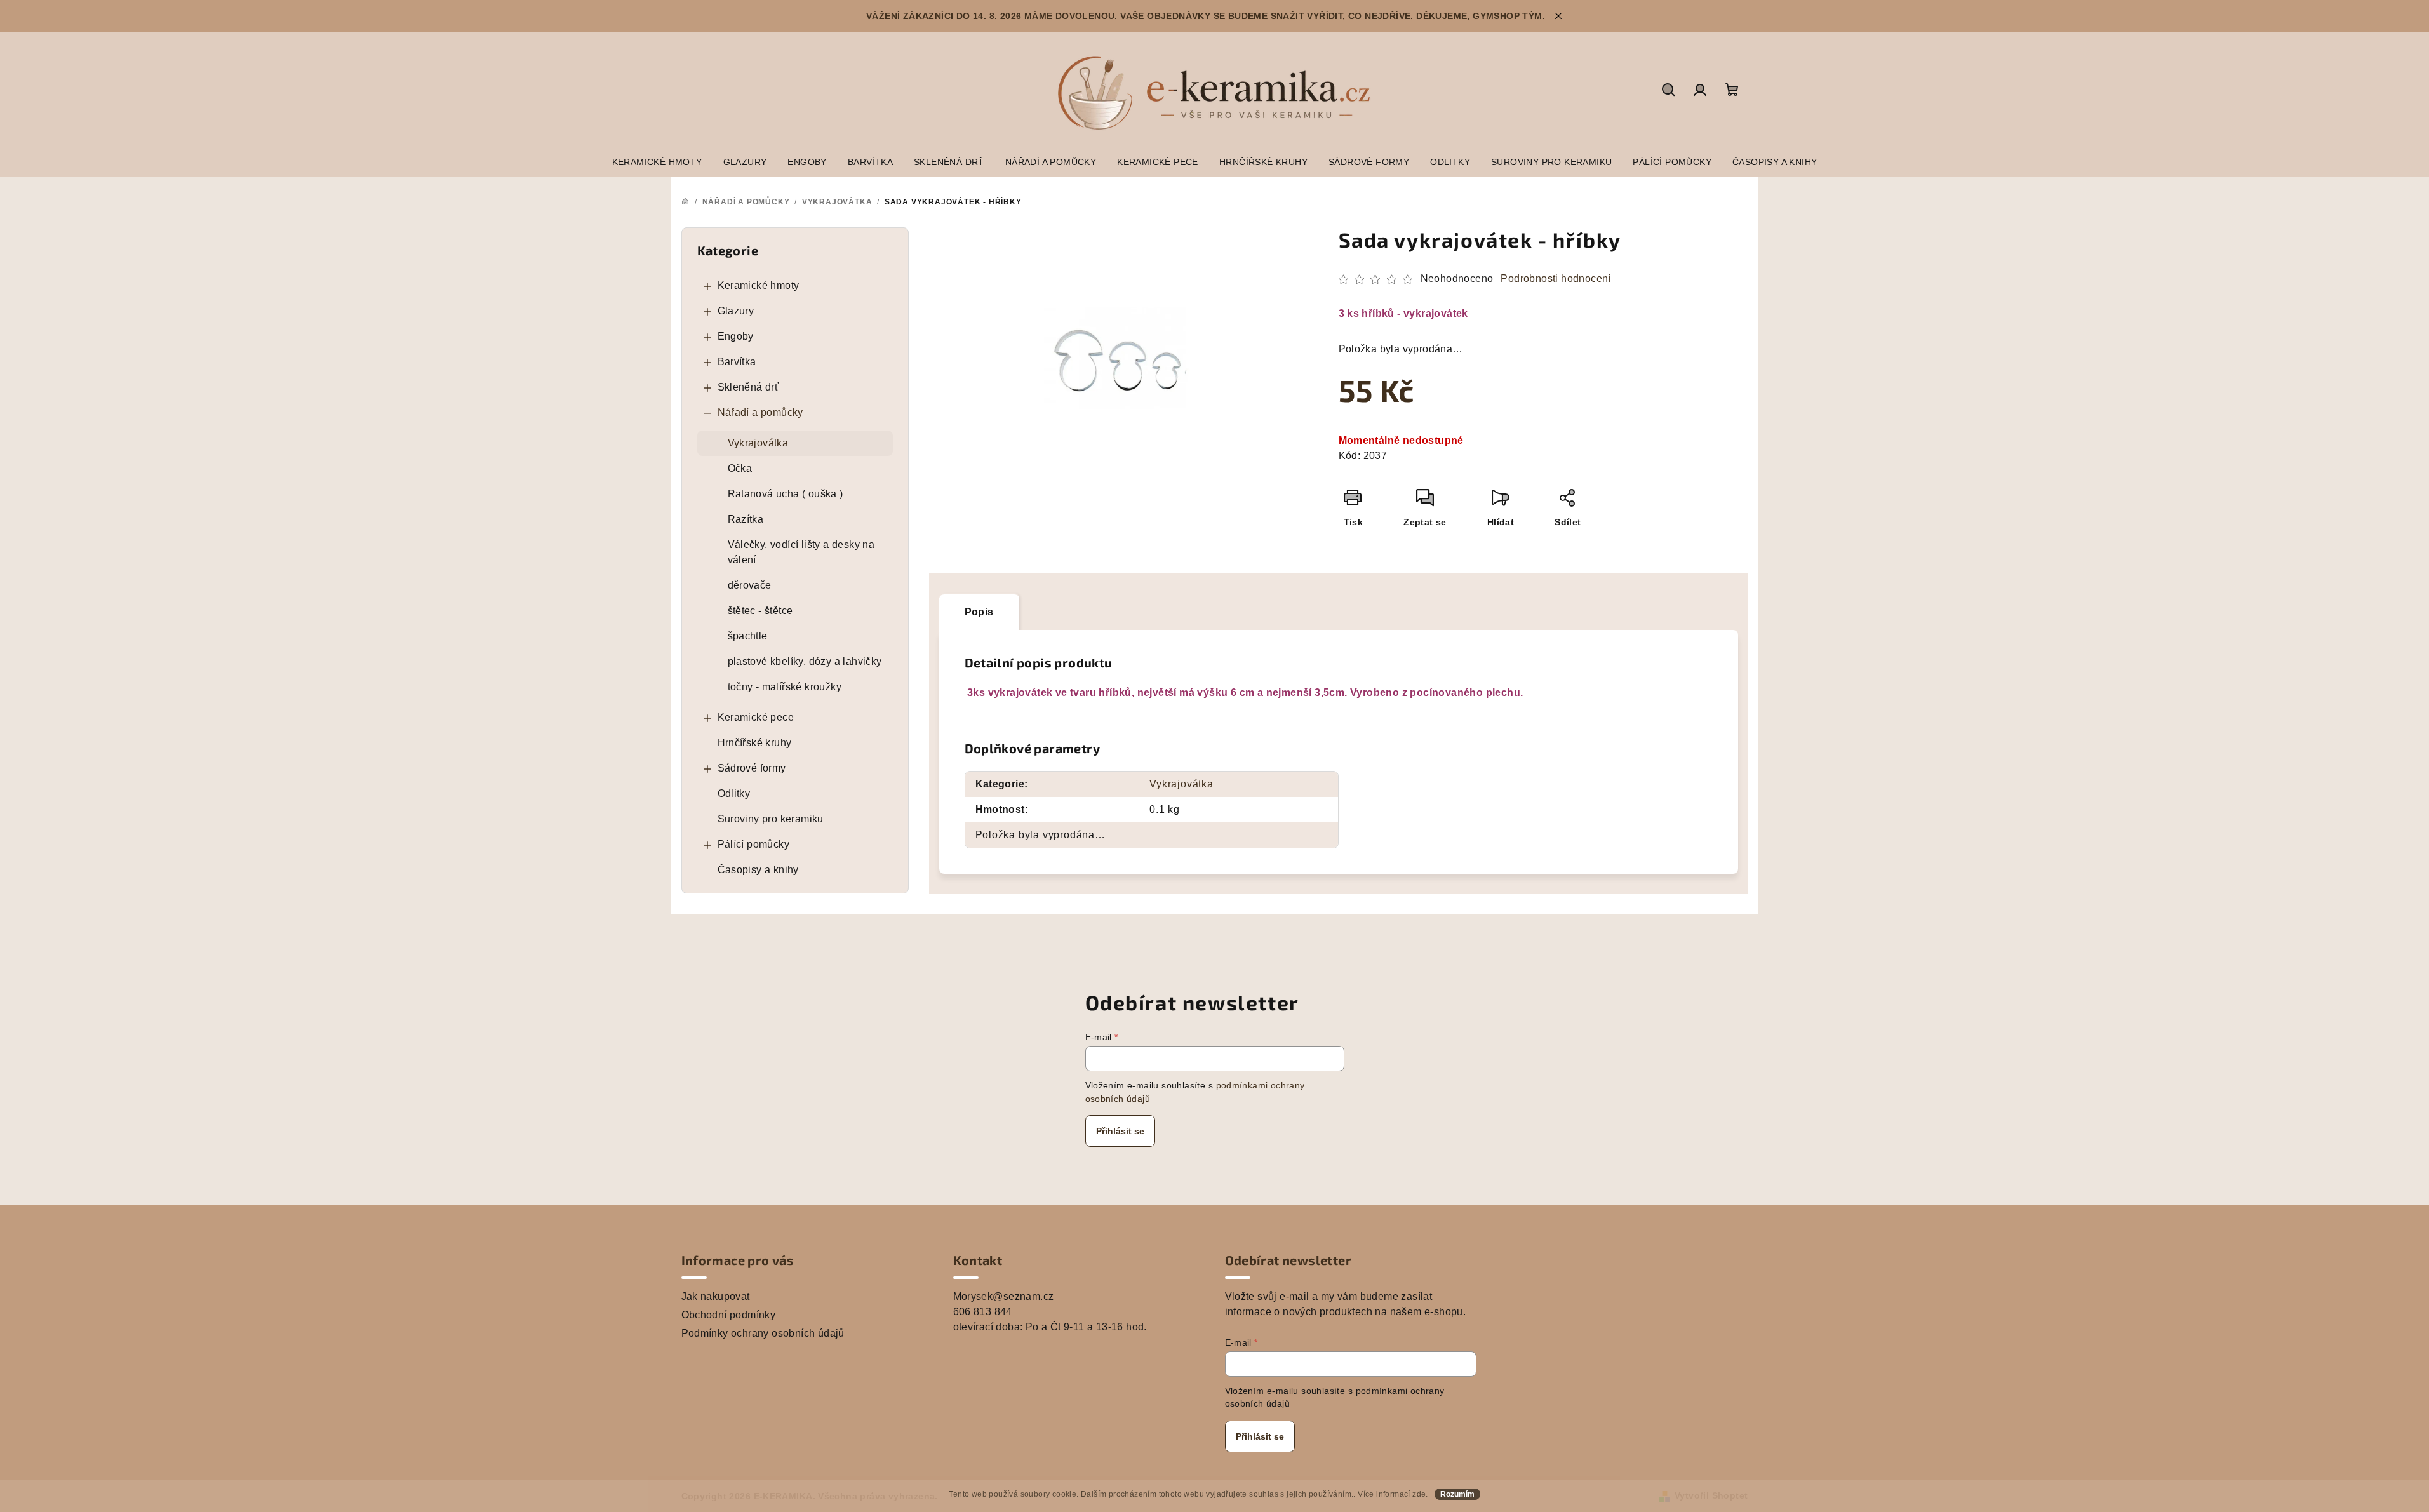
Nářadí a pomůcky (760, 412)
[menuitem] (657, 162)
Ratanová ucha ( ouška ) (786, 494)
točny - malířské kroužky (785, 687)
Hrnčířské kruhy (755, 743)
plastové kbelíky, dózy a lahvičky (805, 661)
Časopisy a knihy (758, 870)
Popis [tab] (979, 612)
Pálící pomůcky (754, 844)
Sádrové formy (752, 768)
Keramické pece (756, 717)
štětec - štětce (760, 611)
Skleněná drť (748, 387)
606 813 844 (983, 1312)
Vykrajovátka (758, 443)
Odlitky (734, 793)
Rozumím (1457, 1494)
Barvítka (737, 362)
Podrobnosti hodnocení (1556, 278)
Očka (740, 468)
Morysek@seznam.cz (1004, 1296)
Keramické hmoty (759, 285)
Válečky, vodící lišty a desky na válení (801, 552)
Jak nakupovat (716, 1296)
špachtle (748, 636)
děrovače (750, 585)
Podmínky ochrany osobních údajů (763, 1333)
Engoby (736, 336)
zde (1419, 1494)
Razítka (746, 519)
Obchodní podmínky (729, 1315)
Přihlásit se (1120, 1131)
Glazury (736, 311)
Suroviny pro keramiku (771, 819)
